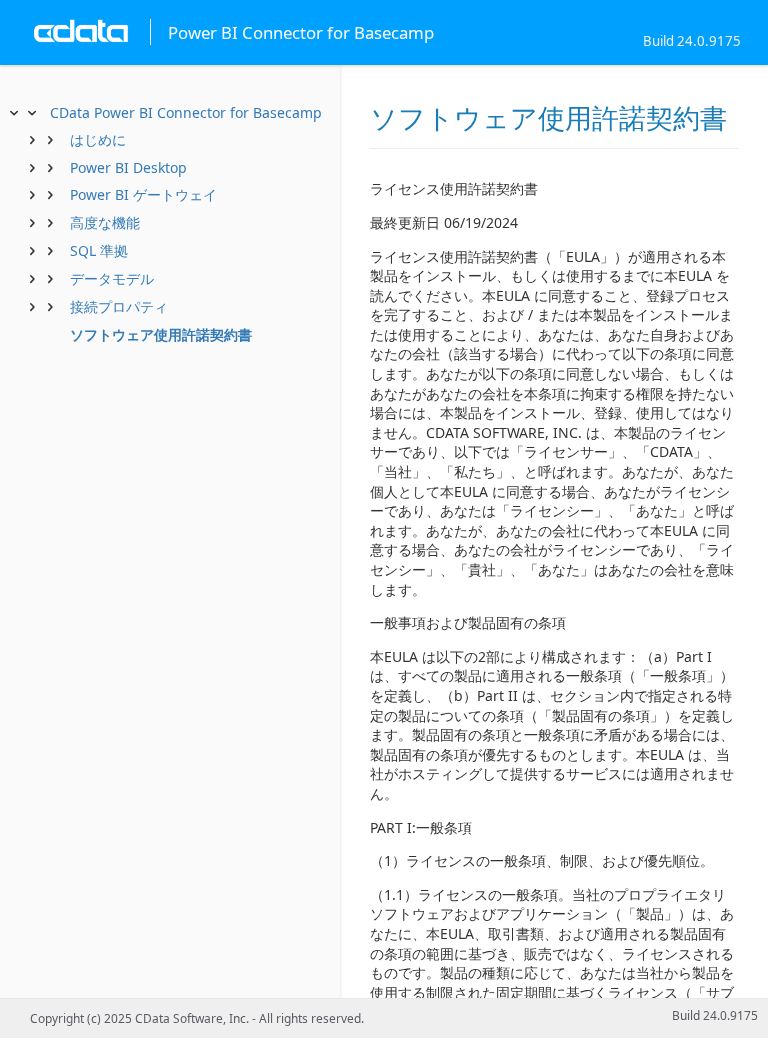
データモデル (112, 278)
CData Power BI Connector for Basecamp (186, 112)
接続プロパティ (119, 306)
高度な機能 (105, 222)
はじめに (98, 139)
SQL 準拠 (99, 250)
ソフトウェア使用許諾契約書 (161, 334)
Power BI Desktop (128, 167)
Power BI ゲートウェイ (143, 194)
